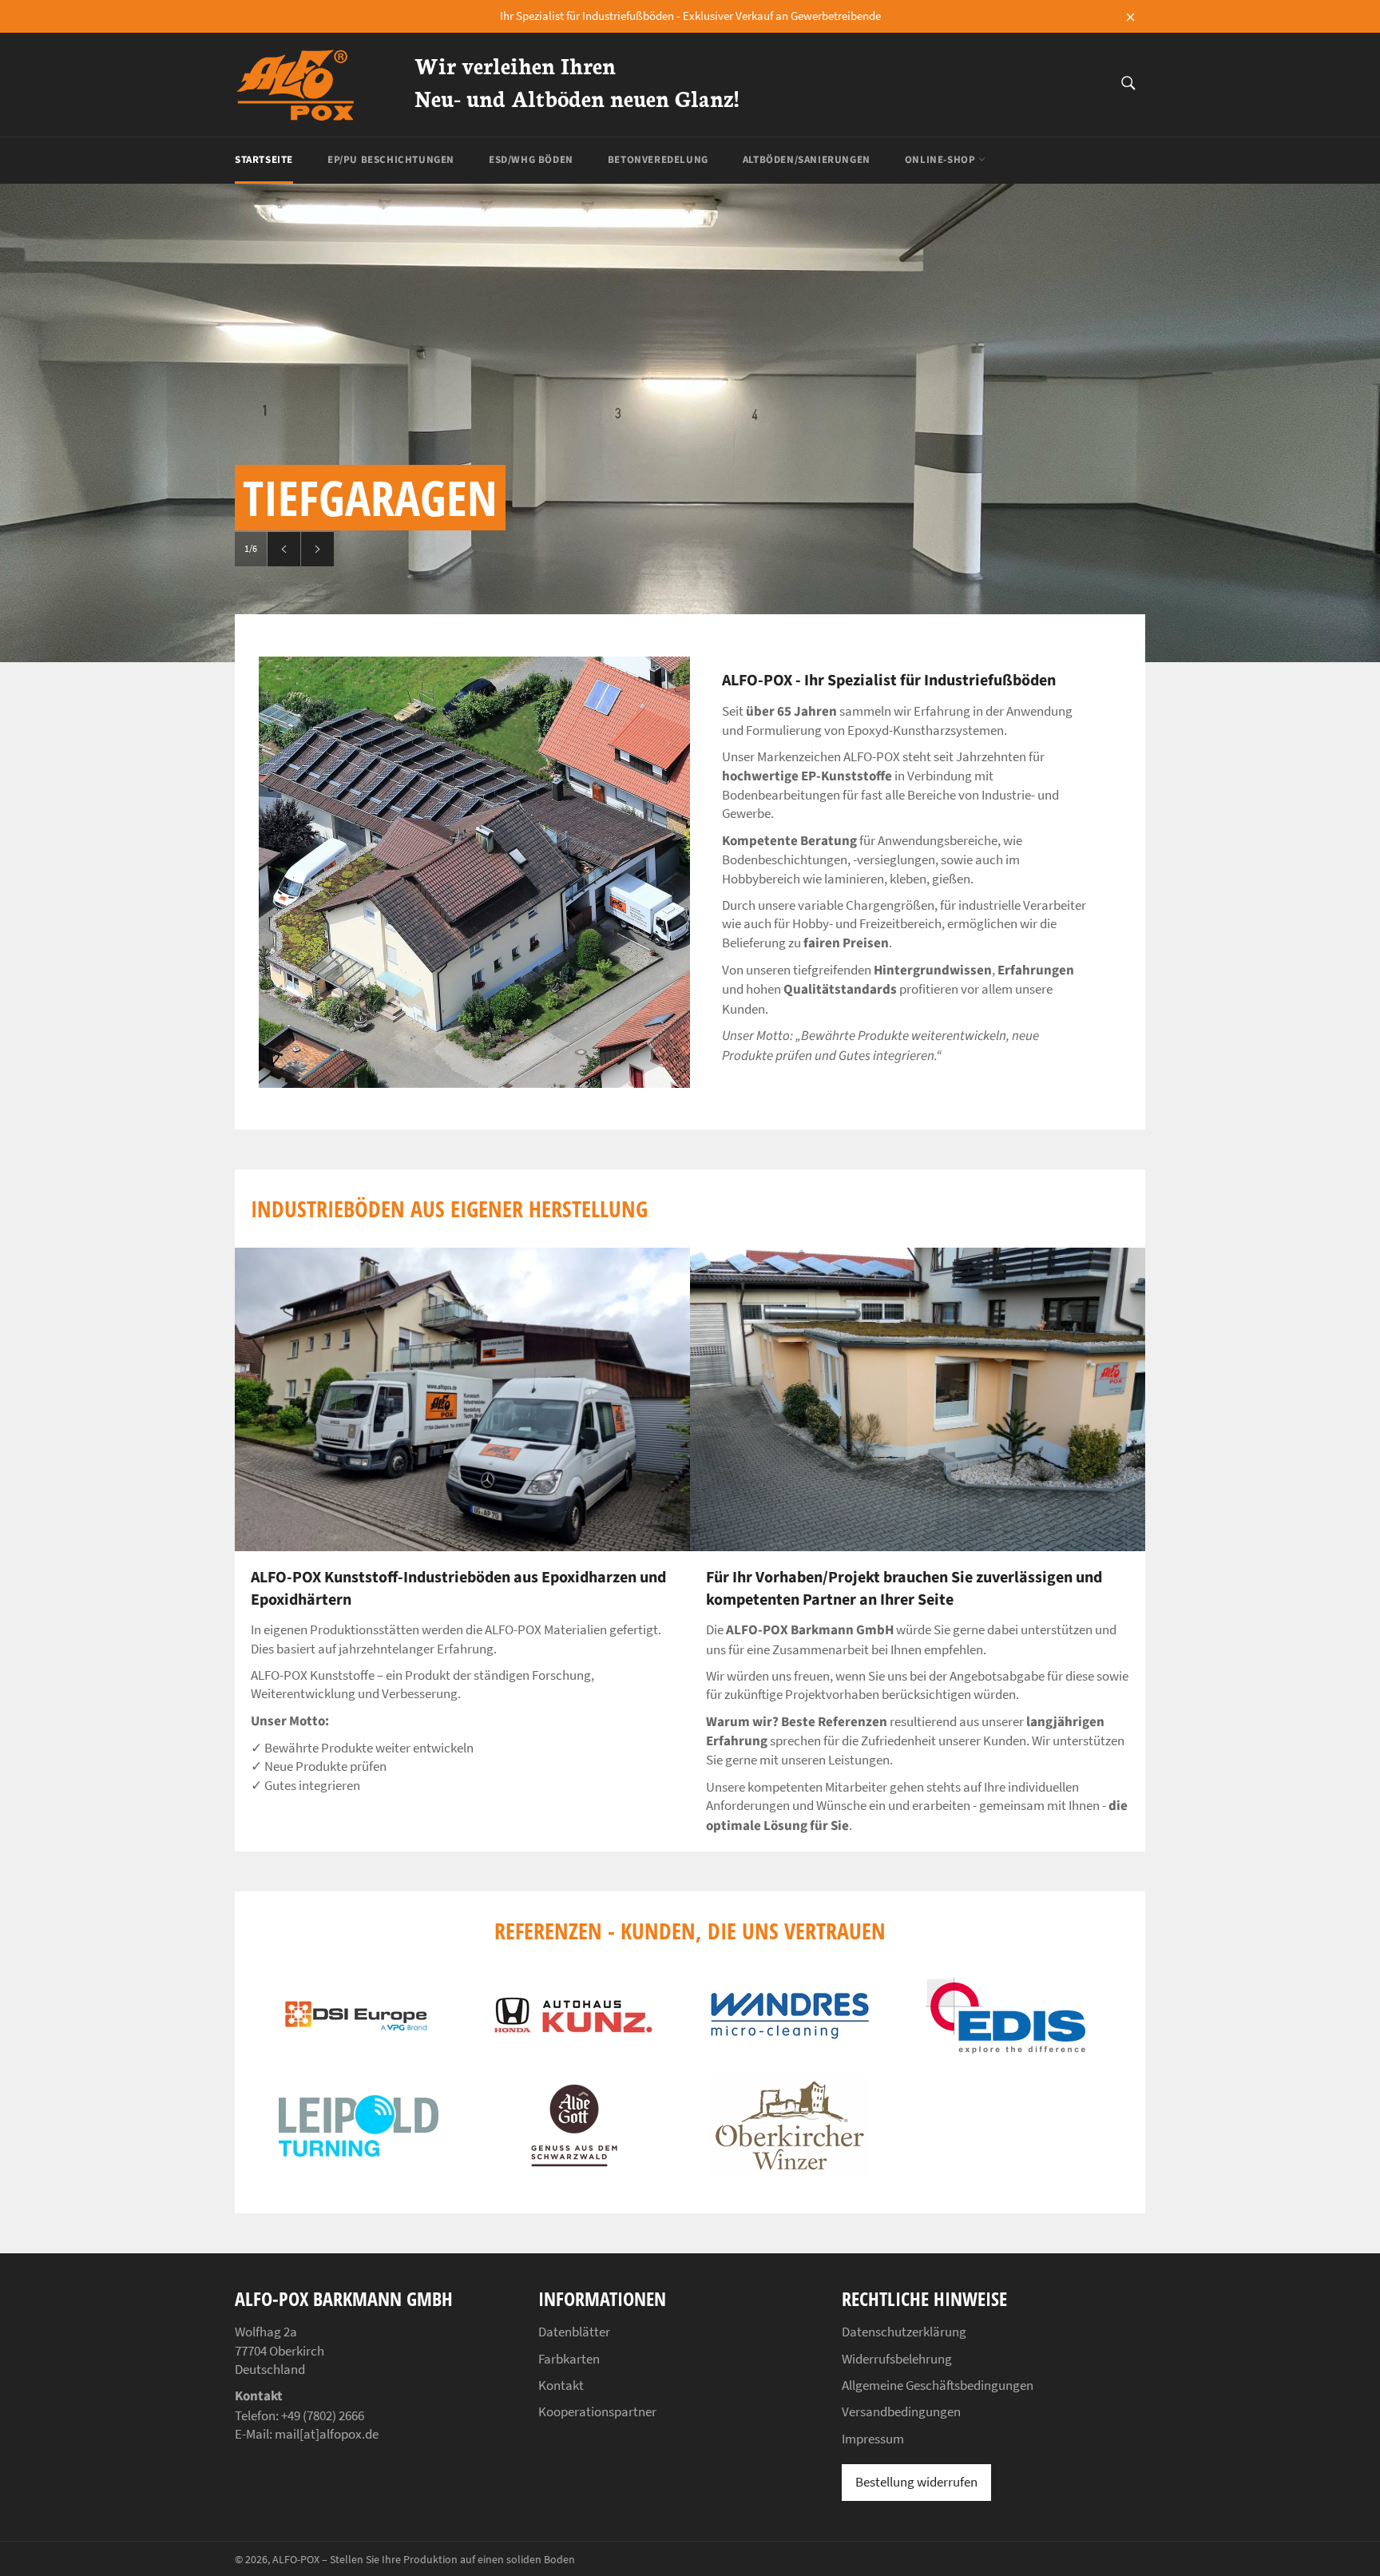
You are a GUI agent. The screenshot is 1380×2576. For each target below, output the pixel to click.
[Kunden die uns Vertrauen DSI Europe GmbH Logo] (359, 2040)
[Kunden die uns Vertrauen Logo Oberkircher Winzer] (790, 2172)
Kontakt (561, 2385)
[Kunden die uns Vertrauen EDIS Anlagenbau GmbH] (1005, 2049)
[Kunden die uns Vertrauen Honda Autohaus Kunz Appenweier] (574, 2030)
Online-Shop (942, 160)
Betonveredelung (658, 160)
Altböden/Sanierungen (807, 160)
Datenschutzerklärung (904, 2332)
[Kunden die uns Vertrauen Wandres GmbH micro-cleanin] (790, 2034)
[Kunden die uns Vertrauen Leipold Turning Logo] (359, 2152)
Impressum (873, 2439)
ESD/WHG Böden (531, 160)
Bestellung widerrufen (916, 2482)
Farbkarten (569, 2359)
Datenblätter (574, 2332)
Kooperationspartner (597, 2411)
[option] (690, 423)
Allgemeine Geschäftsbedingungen (938, 2385)
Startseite (264, 160)
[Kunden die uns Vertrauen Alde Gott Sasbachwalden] (574, 2168)
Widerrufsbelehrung (897, 2359)
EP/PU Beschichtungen (391, 160)
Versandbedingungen (901, 2411)
